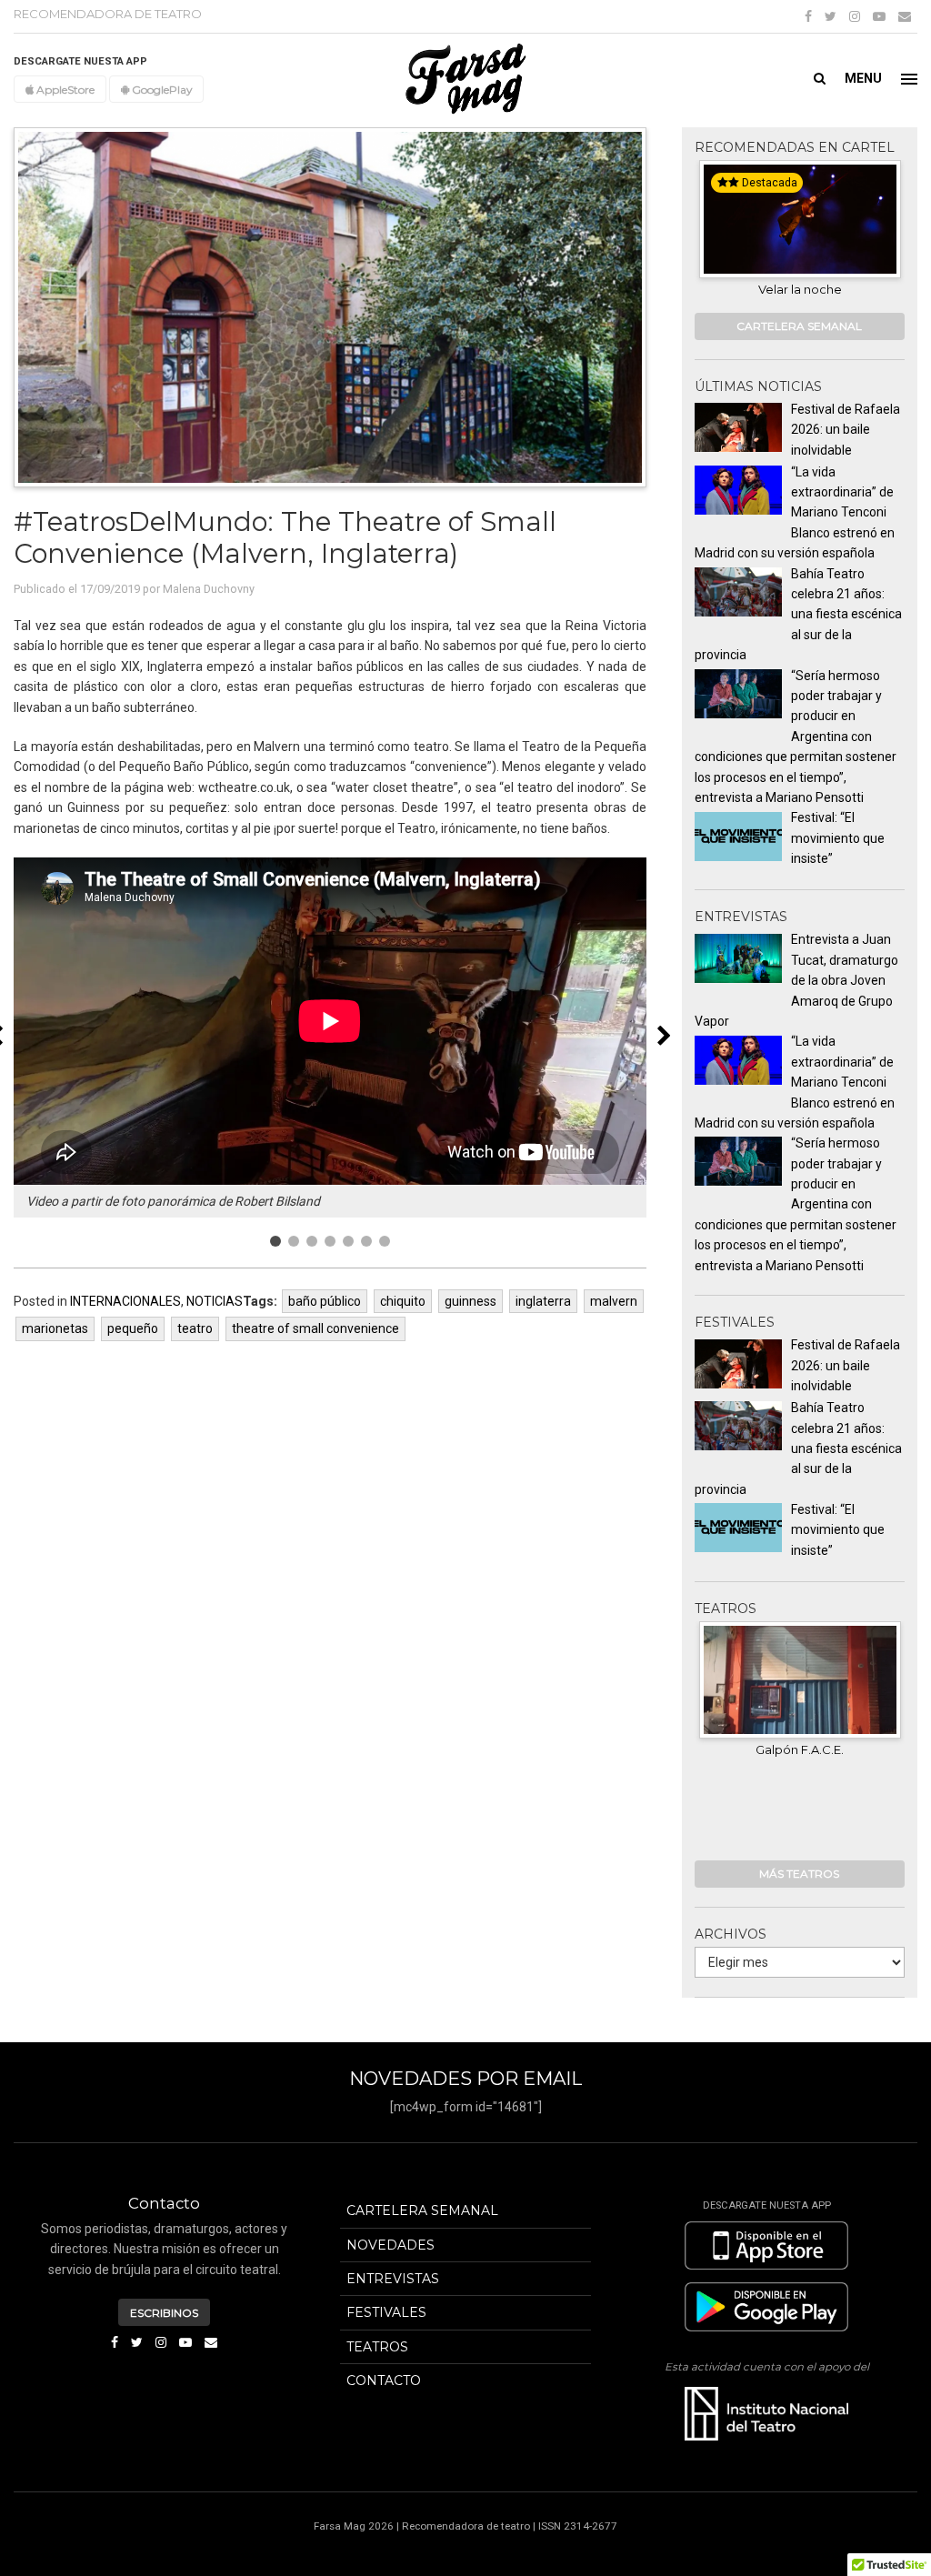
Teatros (377, 2347)
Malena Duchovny (209, 589)
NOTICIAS (215, 1301)
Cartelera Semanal (422, 2210)
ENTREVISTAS (393, 2279)
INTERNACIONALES (125, 1301)
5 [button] (348, 1241)
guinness (471, 1301)
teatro (195, 1328)
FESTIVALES (386, 2312)
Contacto (384, 2381)
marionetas (55, 1328)
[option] (330, 1037)
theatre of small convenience (315, 1328)
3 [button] (312, 1241)
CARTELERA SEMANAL (799, 326)
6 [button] (366, 1241)
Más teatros (799, 1874)
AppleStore (64, 90)
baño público (325, 1301)
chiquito (403, 1301)
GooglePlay (160, 90)
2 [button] (294, 1241)
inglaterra (543, 1301)
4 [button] (330, 1241)
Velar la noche (776, 289)
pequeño (133, 1328)
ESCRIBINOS (164, 2313)
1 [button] (275, 1241)
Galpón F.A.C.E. (800, 1749)
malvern (614, 1301)
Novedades (390, 2245)
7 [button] (385, 1241)
